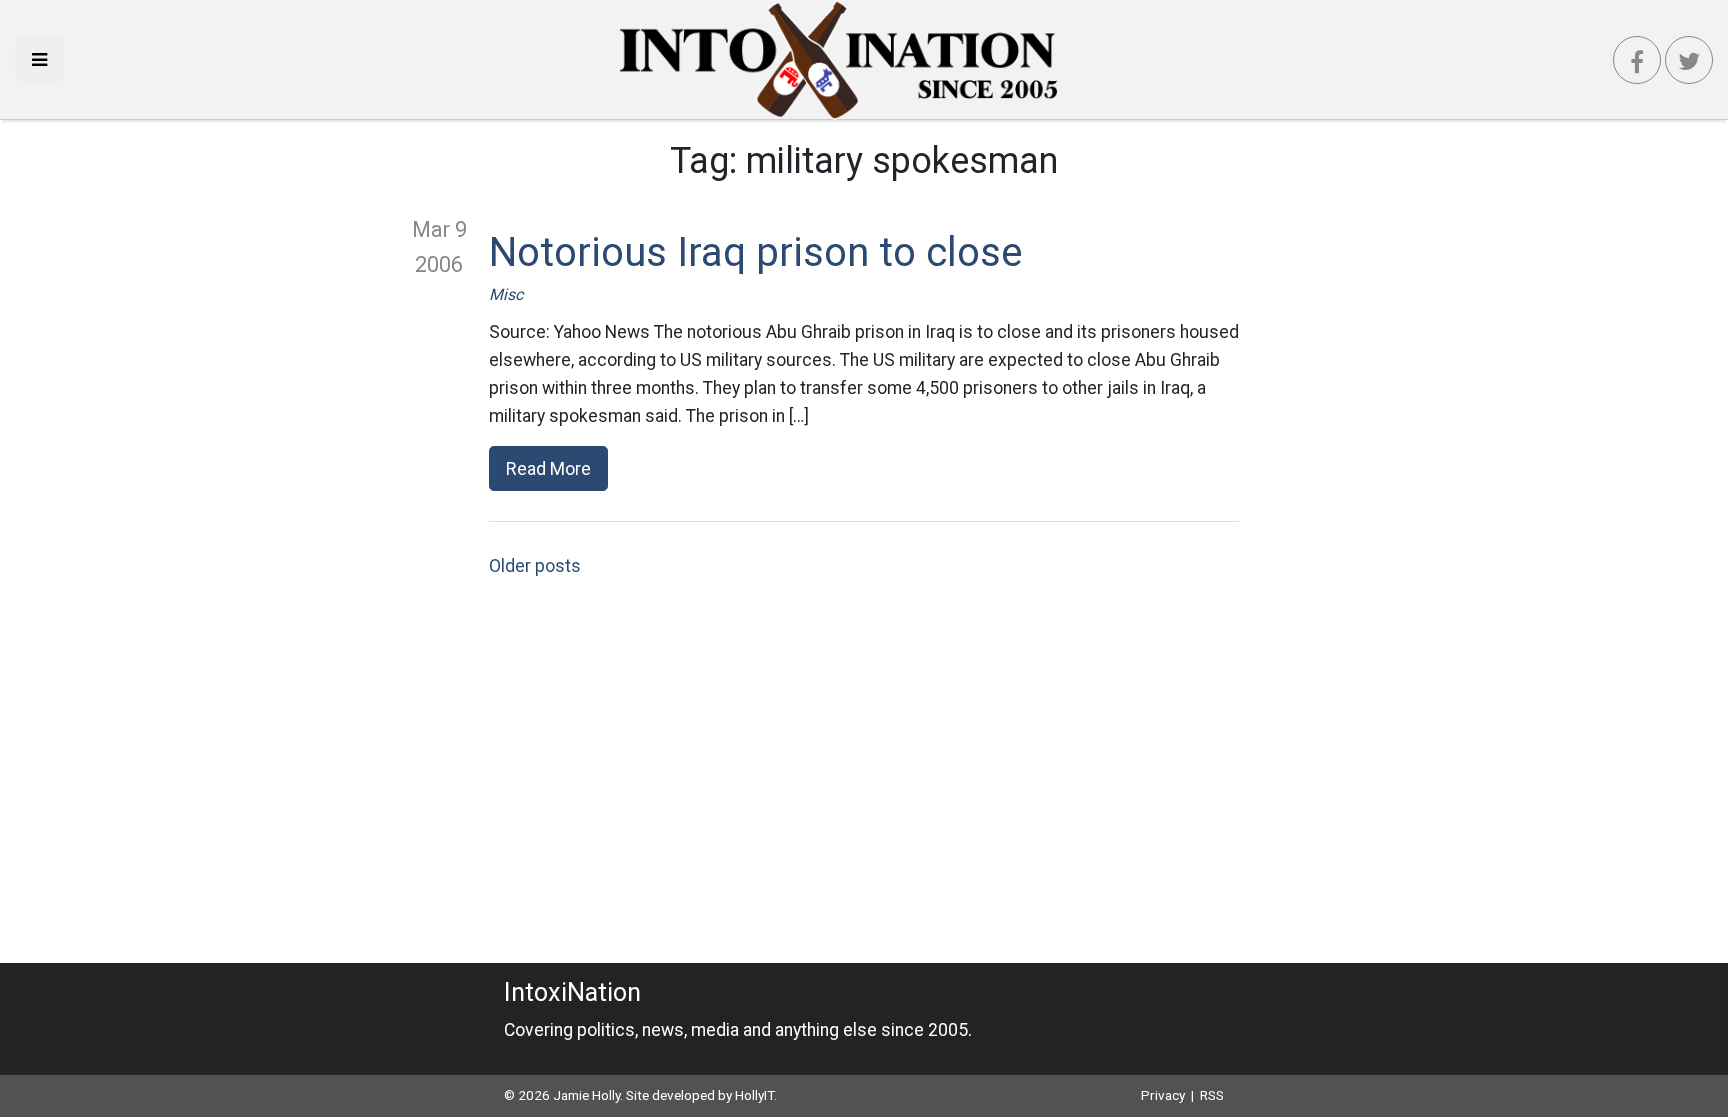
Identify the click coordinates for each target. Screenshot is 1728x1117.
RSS (1212, 1095)
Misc (506, 294)
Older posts (535, 566)
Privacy (1163, 1095)
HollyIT (754, 1095)
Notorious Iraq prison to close (755, 252)
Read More (548, 468)
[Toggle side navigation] (39, 59)
